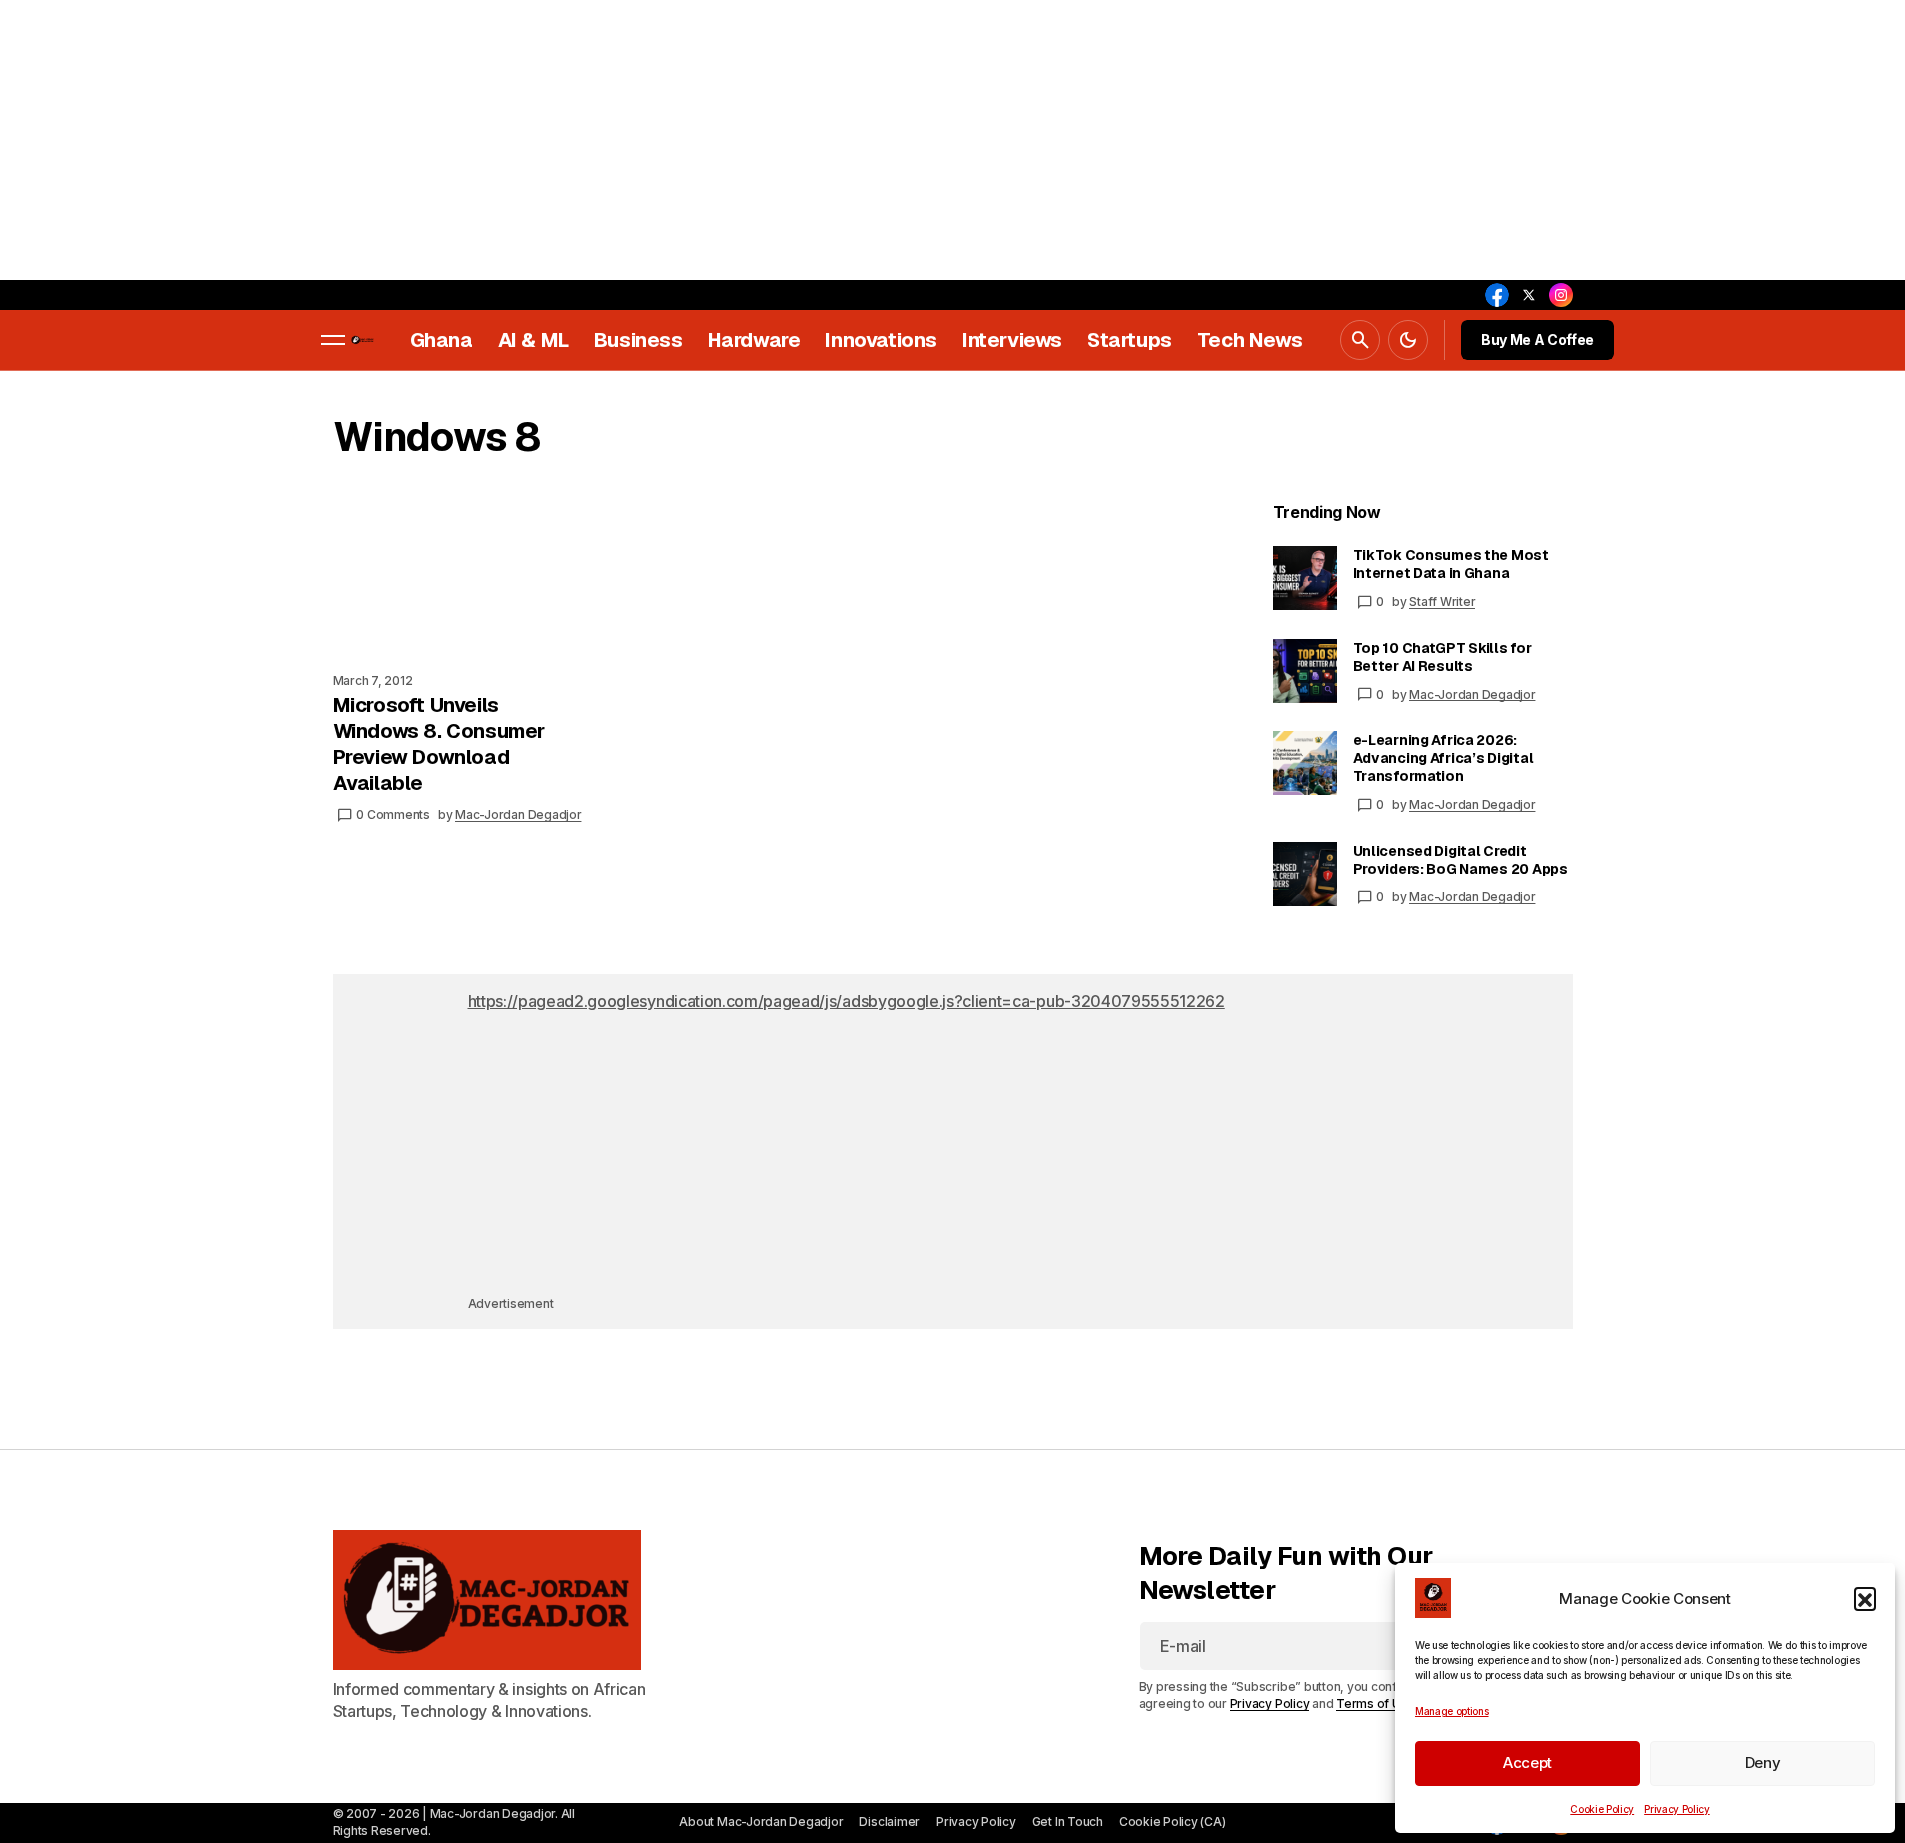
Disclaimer (889, 1821)
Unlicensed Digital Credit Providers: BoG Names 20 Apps (1460, 860)
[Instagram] (1561, 295)
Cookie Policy (1602, 1809)
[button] (1865, 1598)
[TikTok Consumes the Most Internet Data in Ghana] (1305, 578)
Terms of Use (1375, 1703)
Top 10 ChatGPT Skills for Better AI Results (1442, 657)
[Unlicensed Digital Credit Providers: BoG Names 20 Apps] (1305, 874)
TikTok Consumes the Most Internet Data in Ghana (1451, 564)
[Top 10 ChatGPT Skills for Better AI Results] (1305, 671)
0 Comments (393, 814)
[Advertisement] (600, 140)
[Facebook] (1497, 295)
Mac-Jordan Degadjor (1472, 694)
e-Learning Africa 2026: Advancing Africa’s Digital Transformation (1443, 758)
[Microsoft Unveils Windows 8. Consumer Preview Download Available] (470, 580)
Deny (1763, 1762)
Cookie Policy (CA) (1172, 1821)
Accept (1527, 1762)
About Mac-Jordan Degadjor (761, 1821)
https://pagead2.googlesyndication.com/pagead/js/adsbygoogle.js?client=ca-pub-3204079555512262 (846, 1001)
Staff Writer (1442, 601)
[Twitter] (1529, 295)
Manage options (1452, 1711)
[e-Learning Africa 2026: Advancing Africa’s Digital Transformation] (1305, 763)
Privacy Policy (1677, 1809)
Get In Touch (1067, 1821)
